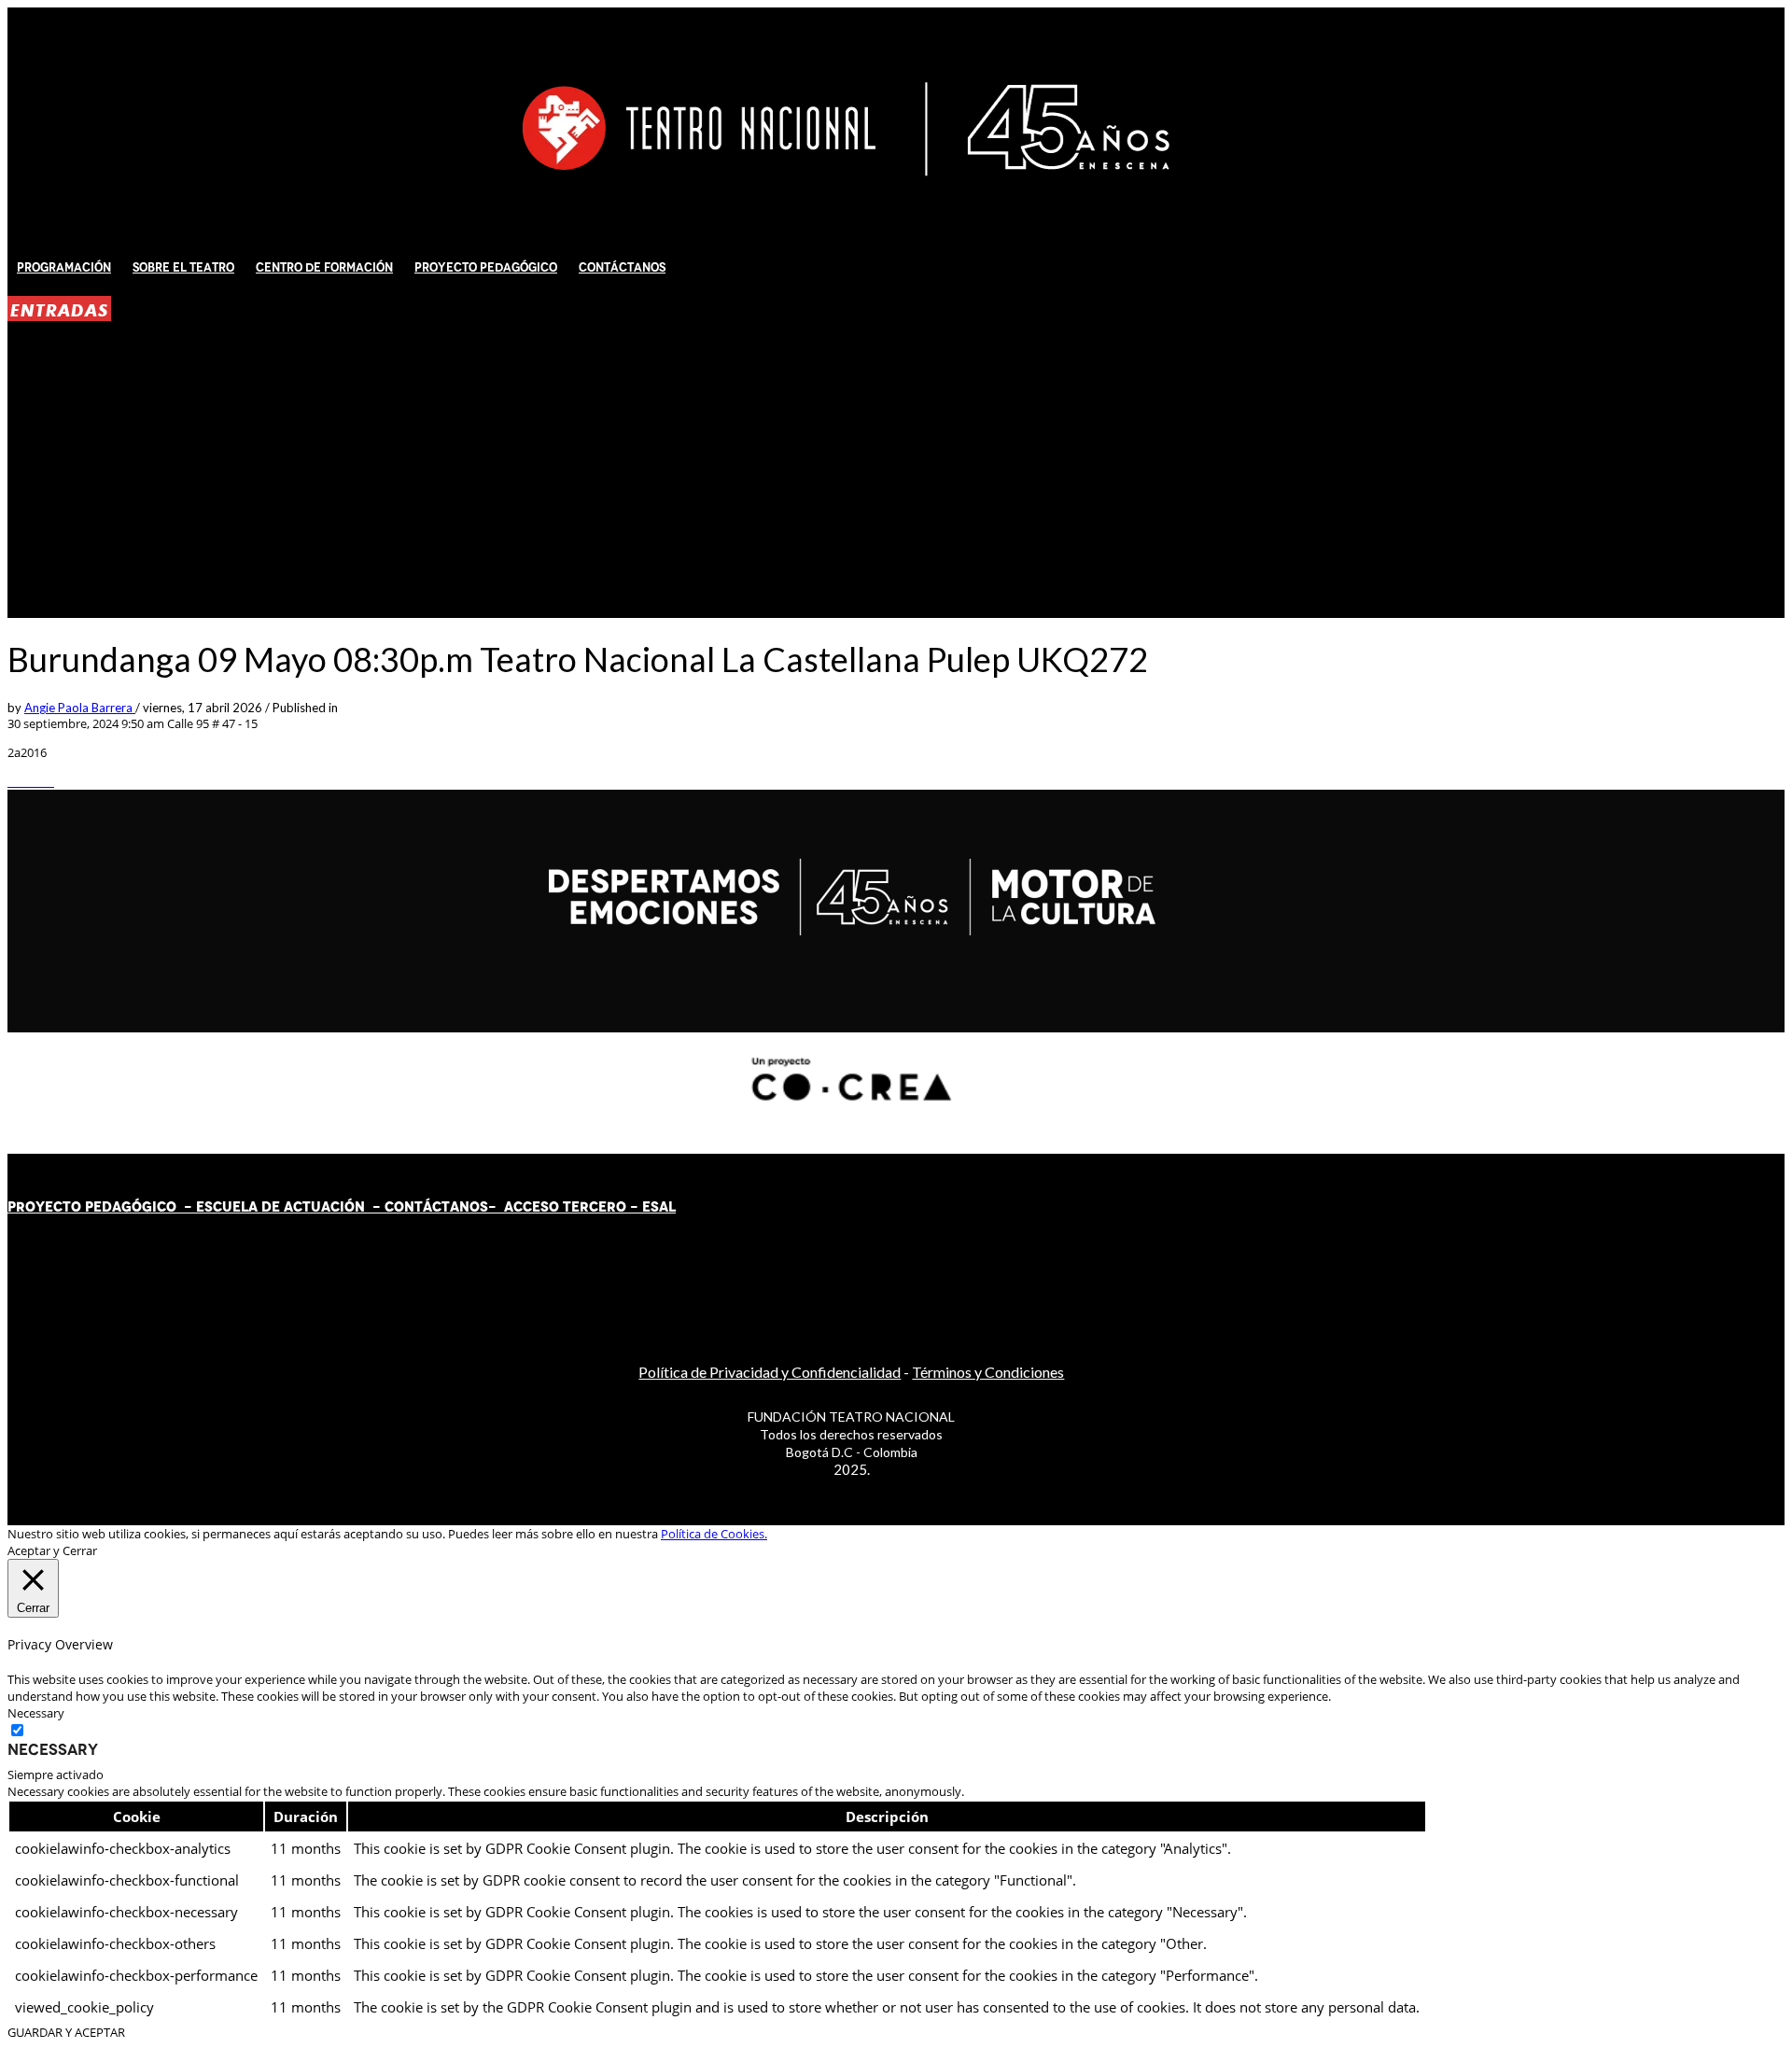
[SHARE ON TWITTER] (12, 781)
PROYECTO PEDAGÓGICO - (102, 1207)
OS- (485, 1207)
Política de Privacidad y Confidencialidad (770, 1372)
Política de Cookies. (714, 1534)
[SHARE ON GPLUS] (31, 781)
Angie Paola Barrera (80, 708)
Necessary (53, 1749)
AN (460, 1207)
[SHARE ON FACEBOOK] (21, 781)
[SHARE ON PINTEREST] (40, 781)
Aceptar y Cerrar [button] (52, 1550)
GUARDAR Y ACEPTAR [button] (66, 2032)
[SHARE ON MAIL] (49, 781)
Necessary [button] (36, 1713)
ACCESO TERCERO (567, 1207)
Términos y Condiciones (988, 1372)
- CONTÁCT (407, 1207)
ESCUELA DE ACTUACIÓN (280, 1207)
